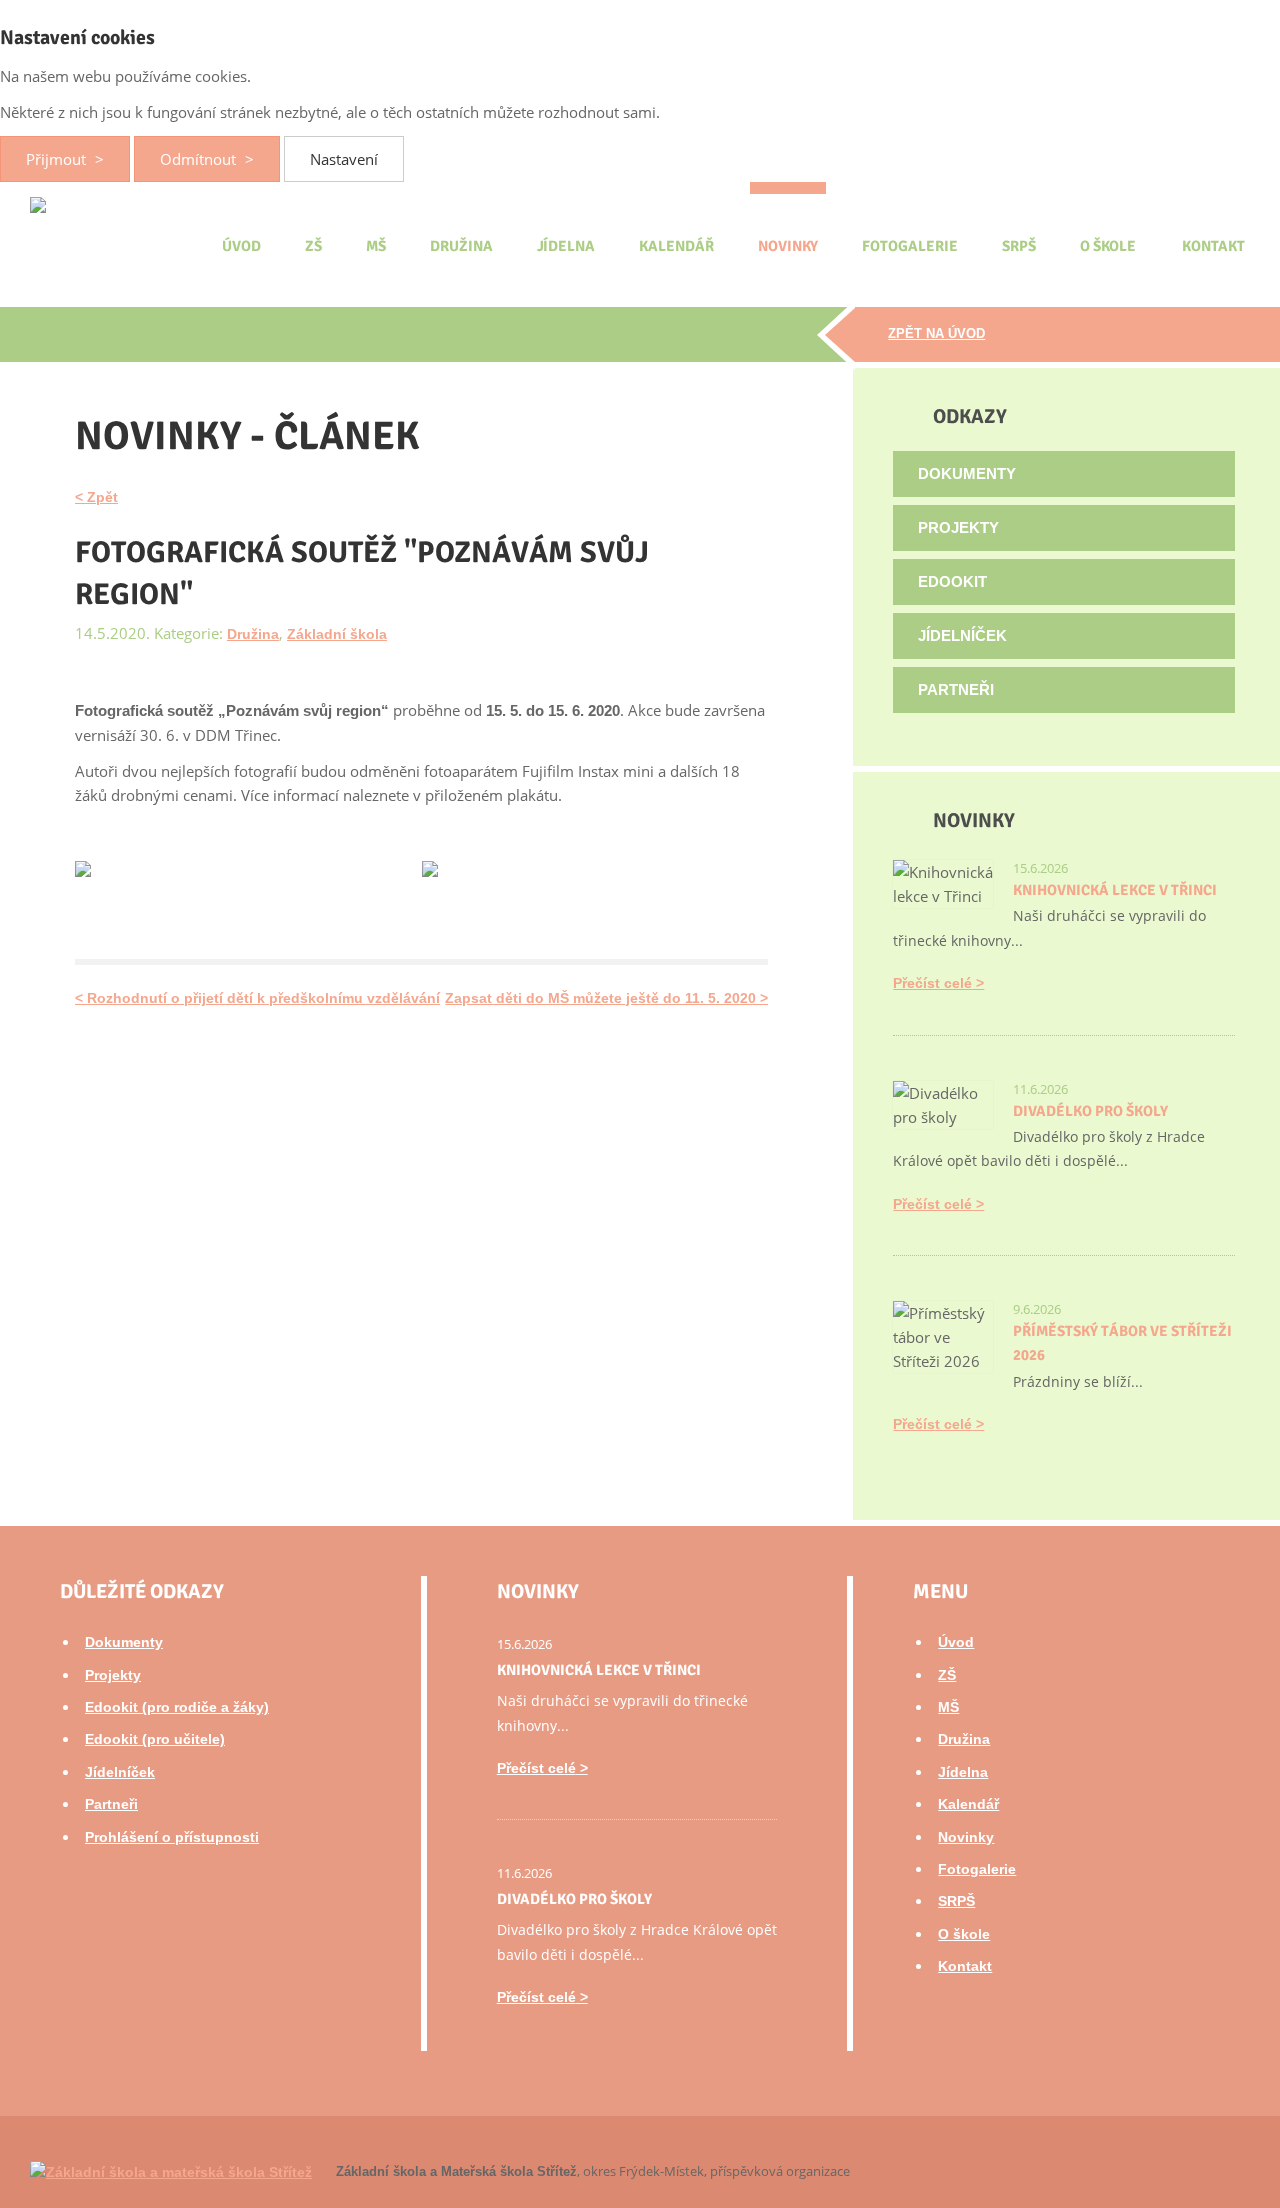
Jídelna (566, 246)
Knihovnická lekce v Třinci (1115, 890)
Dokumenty (967, 473)
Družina (461, 246)
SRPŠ (1019, 246)
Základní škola (337, 634)
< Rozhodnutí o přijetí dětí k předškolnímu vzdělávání (257, 998)
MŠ (376, 246)
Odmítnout (200, 159)
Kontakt (1213, 246)
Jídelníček (962, 635)
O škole (1108, 246)
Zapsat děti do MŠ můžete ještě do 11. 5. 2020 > (606, 998)
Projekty (958, 527)
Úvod (241, 246)
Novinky (788, 246)
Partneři (956, 689)
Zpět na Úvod (936, 333)
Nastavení (344, 159)
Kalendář (676, 246)
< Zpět (96, 497)
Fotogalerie (909, 246)
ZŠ (313, 246)
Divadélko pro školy (1090, 1111)
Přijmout (58, 159)
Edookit (952, 581)
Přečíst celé (932, 983)
